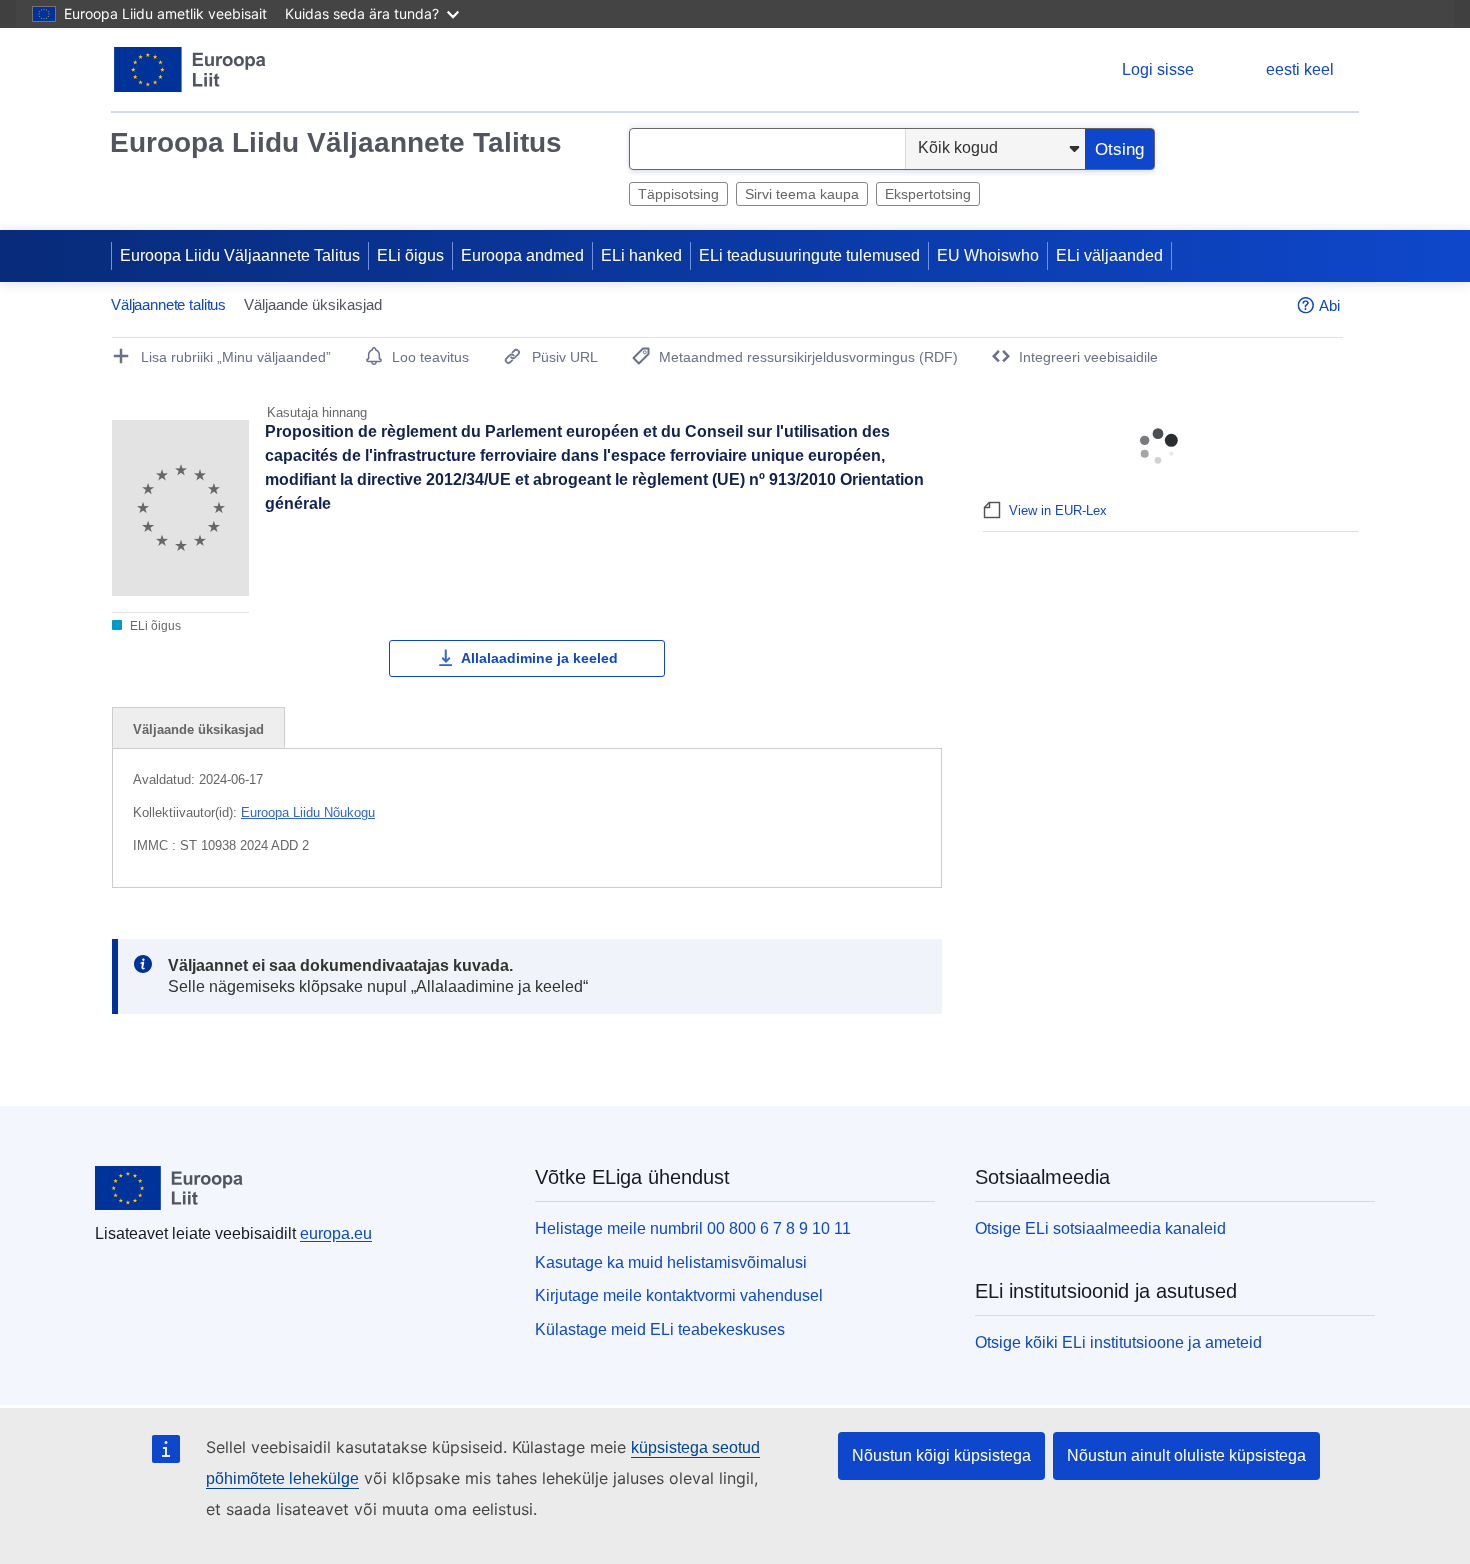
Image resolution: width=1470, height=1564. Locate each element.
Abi (1329, 305)
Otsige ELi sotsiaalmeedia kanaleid (1100, 1228)
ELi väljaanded (1109, 255)
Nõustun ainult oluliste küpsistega (1186, 1455)
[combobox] (767, 149)
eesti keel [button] (1300, 69)
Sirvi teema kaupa (802, 194)
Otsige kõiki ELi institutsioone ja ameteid (1118, 1342)
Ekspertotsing (928, 194)
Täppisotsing (678, 194)
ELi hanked (641, 255)
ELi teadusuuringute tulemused (809, 255)
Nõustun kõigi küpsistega (941, 1455)
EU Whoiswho (988, 255)
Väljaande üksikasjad (198, 729)
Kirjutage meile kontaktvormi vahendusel (679, 1295)
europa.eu (336, 1233)
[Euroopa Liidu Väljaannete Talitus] (190, 69)
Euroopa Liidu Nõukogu (308, 812)
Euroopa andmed (522, 255)
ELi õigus (410, 255)
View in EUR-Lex (1058, 510)
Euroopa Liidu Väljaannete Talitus (336, 142)
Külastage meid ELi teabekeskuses (660, 1329)
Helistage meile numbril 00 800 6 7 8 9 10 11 (693, 1228)
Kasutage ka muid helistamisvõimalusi (671, 1262)
